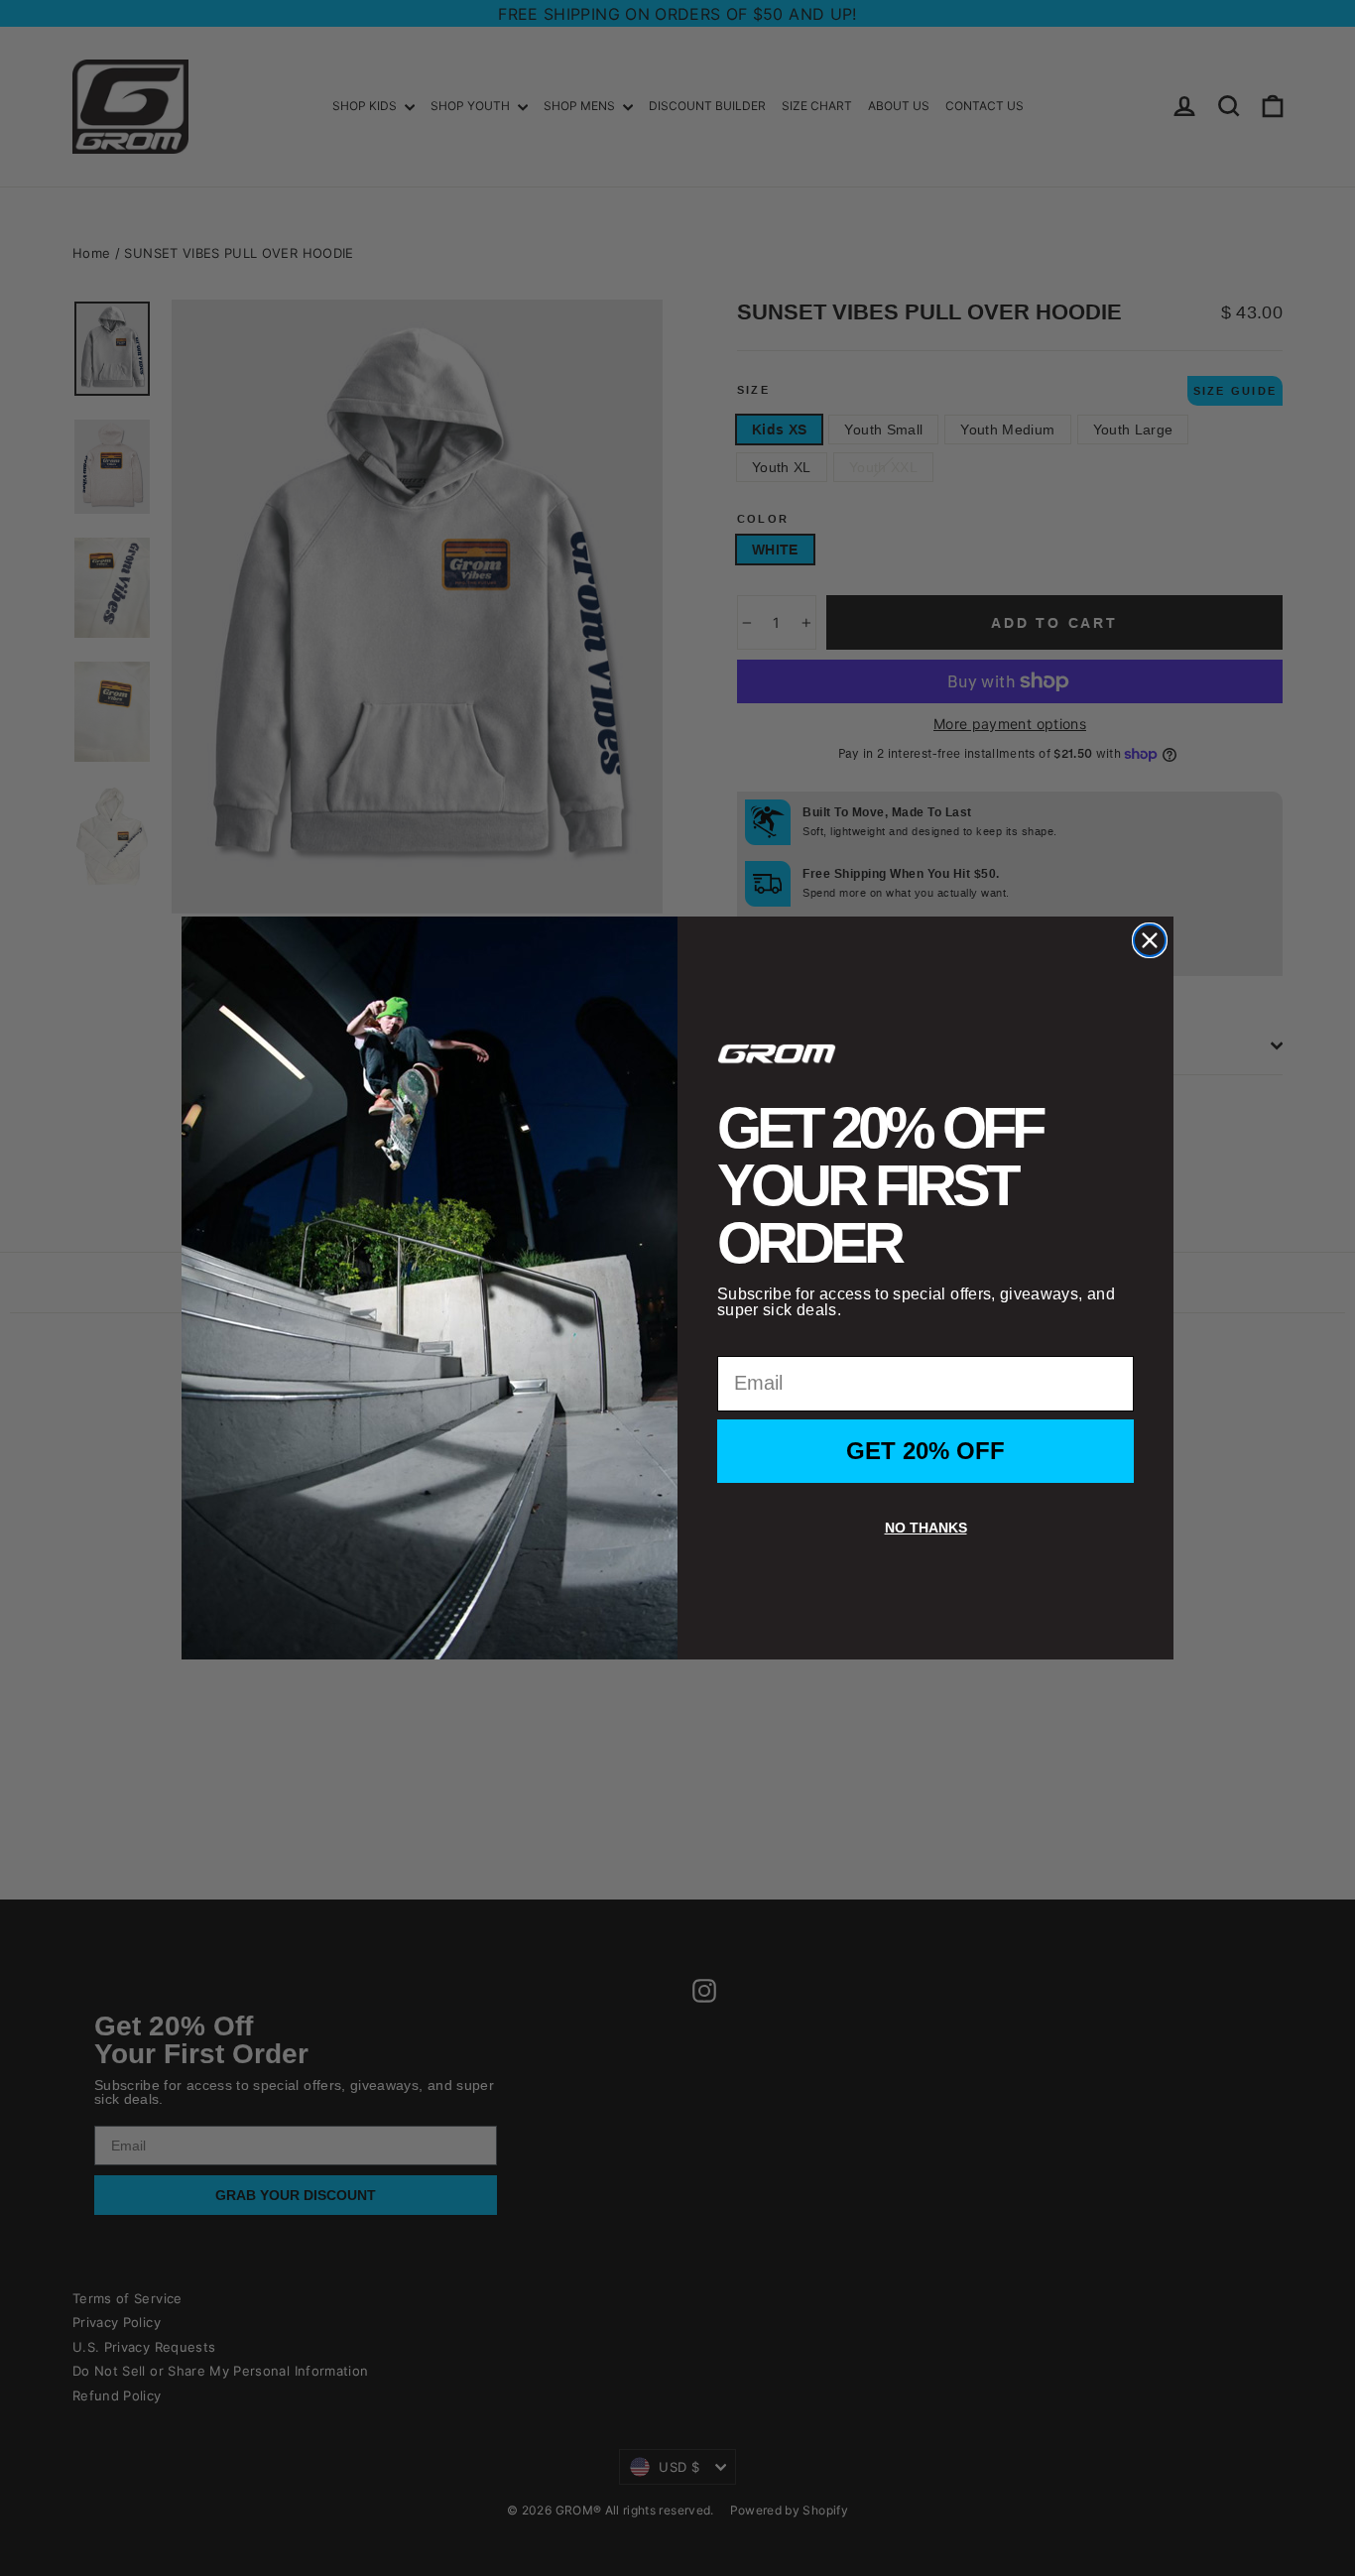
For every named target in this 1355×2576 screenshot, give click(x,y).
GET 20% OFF (925, 1451)
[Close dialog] (1150, 940)
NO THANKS (926, 1528)
